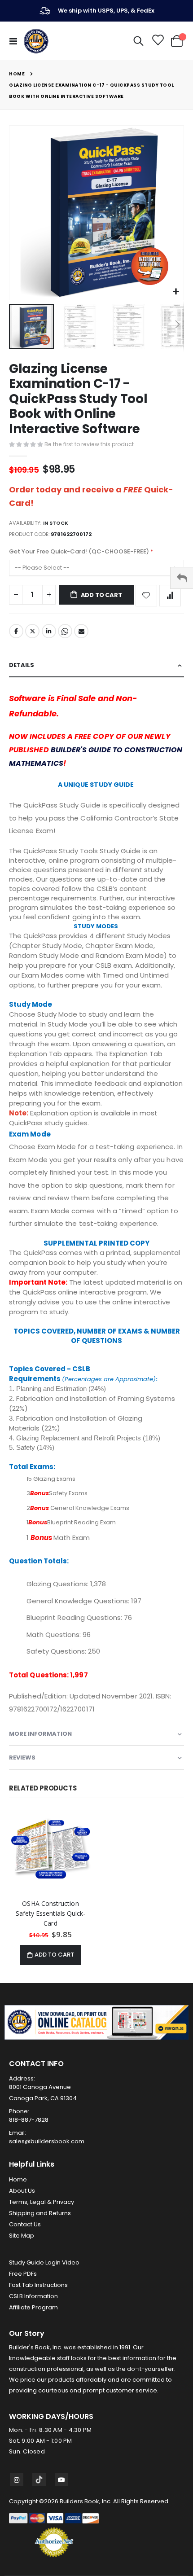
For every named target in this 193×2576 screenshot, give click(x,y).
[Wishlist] (157, 41)
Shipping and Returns (40, 2213)
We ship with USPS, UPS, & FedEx (106, 11)
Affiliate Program (33, 2307)
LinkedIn (49, 631)
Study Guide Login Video (44, 2262)
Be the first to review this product (89, 444)
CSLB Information (33, 2296)
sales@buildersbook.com (47, 2141)
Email (81, 631)
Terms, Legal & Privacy (42, 2202)
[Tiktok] (39, 2479)
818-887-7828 (29, 2120)
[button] (176, 292)
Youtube (61, 2479)
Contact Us (25, 2224)
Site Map (22, 2236)
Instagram (17, 2479)
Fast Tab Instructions (38, 2285)
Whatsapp (65, 631)
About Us (22, 2191)
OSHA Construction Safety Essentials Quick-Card (51, 1913)
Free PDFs (23, 2274)
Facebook (16, 631)
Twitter (32, 631)
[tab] (96, 665)
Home (17, 74)
